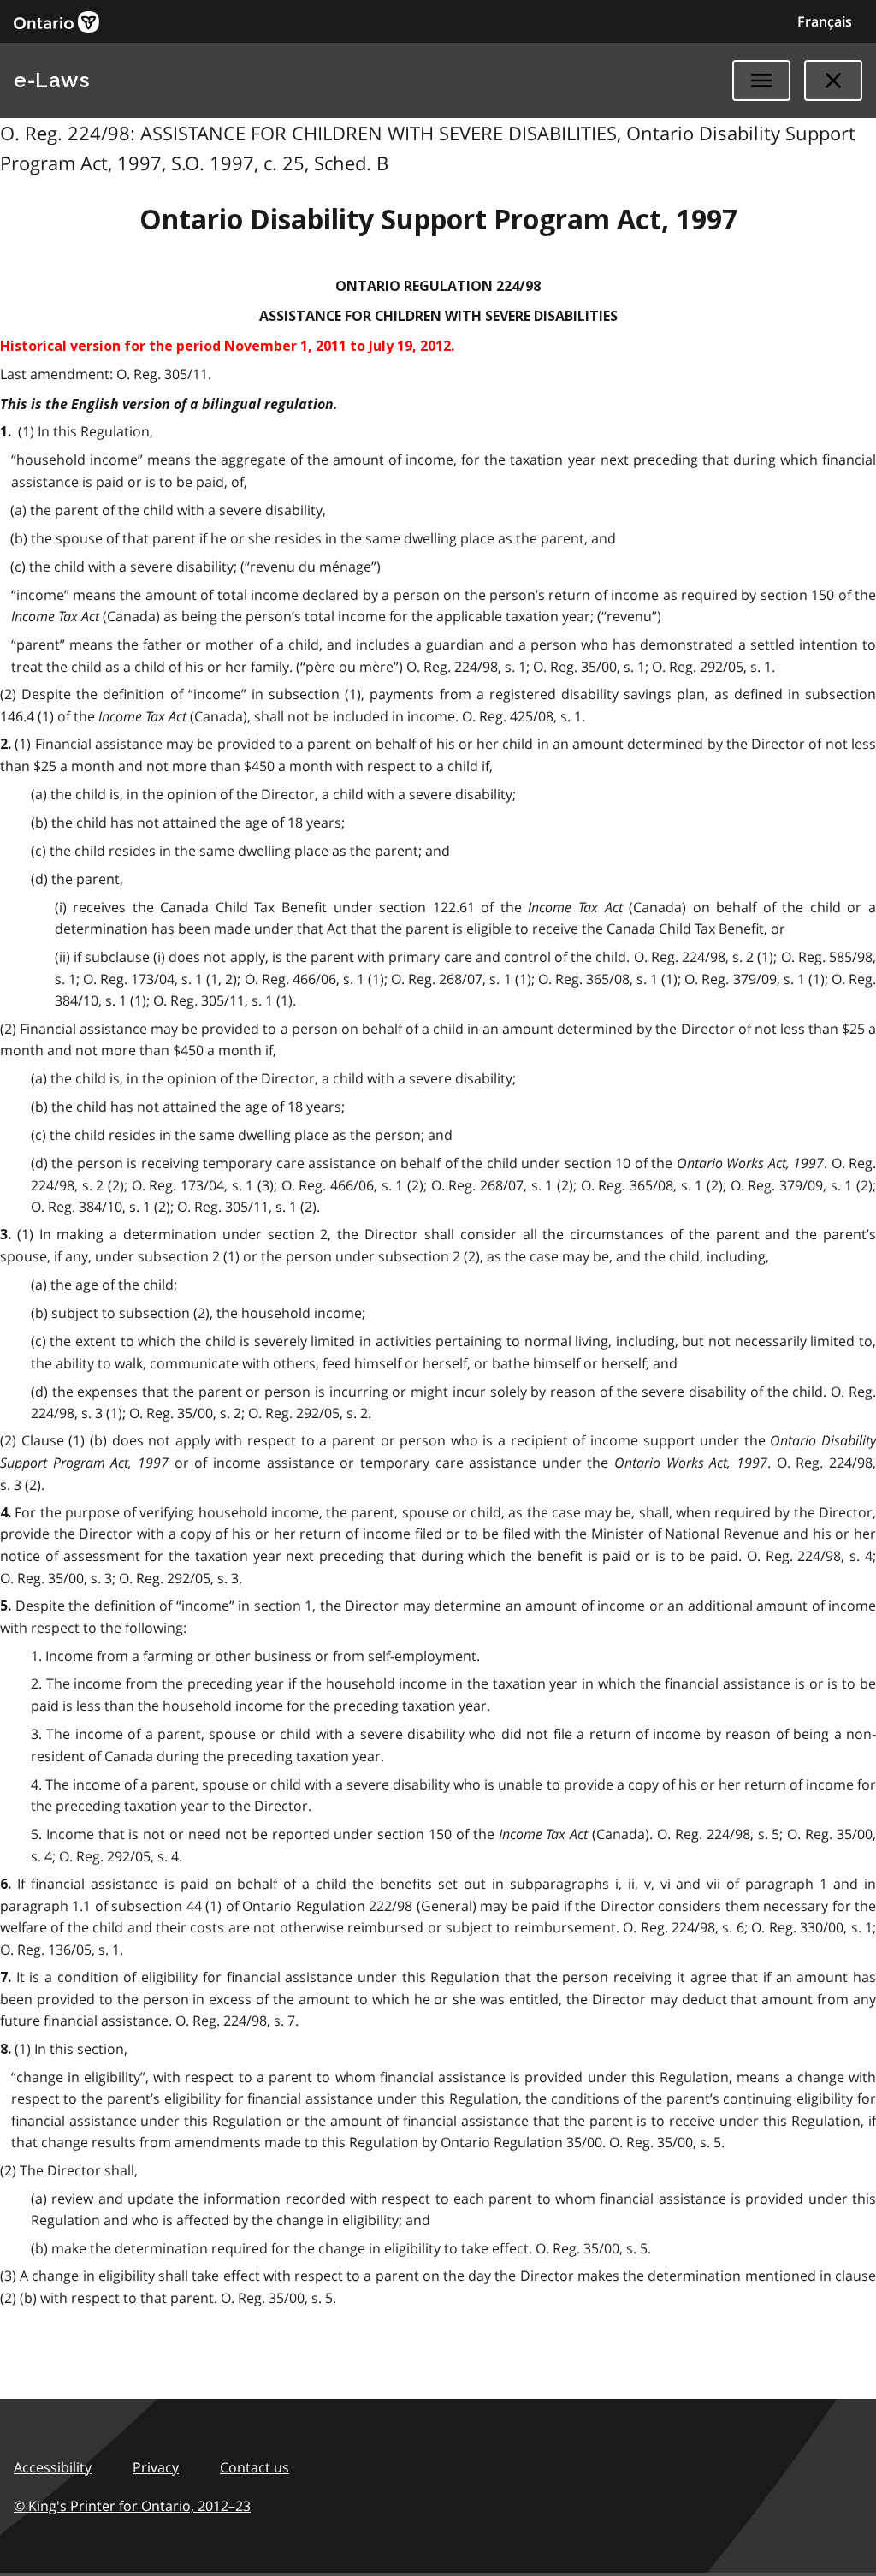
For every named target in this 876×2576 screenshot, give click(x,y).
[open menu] (761, 80)
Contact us (255, 2467)
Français (825, 21)
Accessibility (53, 2467)
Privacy (156, 2467)
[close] (833, 80)
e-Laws (51, 80)
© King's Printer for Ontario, (132, 2506)
